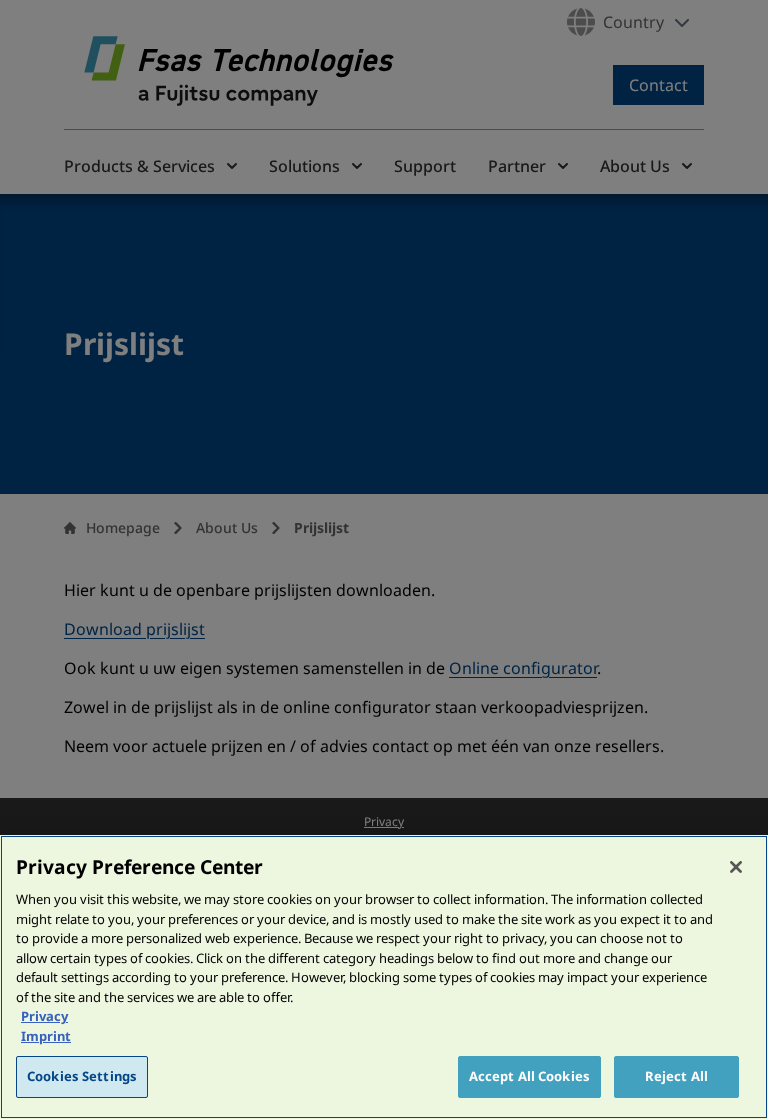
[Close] (736, 867)
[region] (384, 977)
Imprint (46, 1036)
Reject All (676, 1076)
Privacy (44, 1016)
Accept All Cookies (529, 1076)
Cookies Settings (82, 1076)
